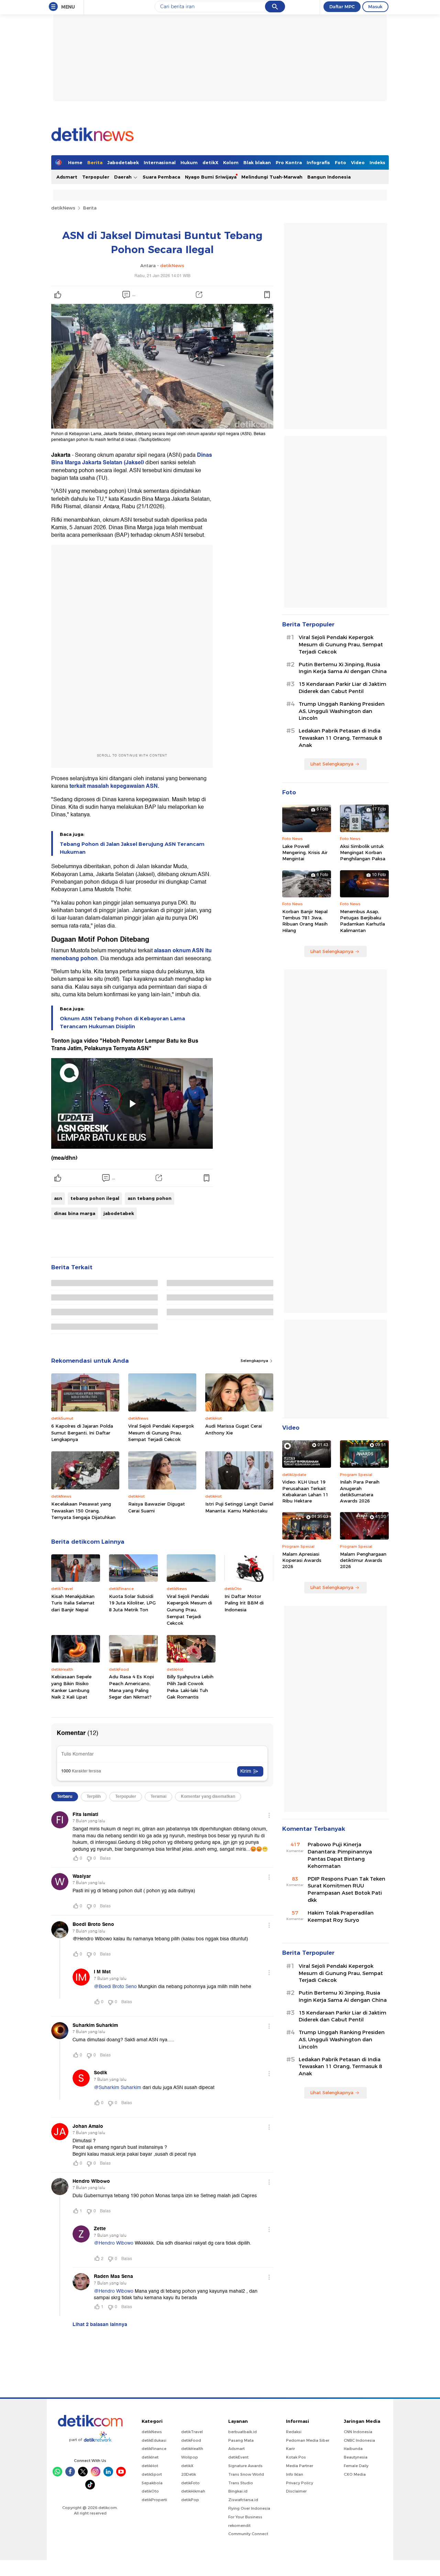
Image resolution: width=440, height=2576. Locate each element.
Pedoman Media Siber (308, 2440)
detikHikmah (193, 2491)
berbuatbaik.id (243, 2432)
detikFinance (154, 2449)
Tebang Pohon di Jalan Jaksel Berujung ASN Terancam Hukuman (132, 848)
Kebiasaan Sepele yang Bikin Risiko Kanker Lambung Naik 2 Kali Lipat (71, 1687)
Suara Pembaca (161, 177)
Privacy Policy (300, 2483)
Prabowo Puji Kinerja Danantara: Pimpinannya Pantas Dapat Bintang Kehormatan (340, 1855)
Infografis (318, 162)
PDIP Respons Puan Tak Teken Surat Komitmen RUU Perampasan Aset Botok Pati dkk (346, 1890)
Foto (340, 162)
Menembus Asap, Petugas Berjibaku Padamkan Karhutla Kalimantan (362, 921)
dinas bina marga (75, 1213)
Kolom (231, 162)
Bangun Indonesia (329, 177)
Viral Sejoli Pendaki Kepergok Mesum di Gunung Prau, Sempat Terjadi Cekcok (161, 1433)
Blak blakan (257, 162)
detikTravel (192, 2432)
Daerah (124, 177)
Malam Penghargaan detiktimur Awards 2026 (363, 1560)
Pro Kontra (289, 162)
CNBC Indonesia (359, 2440)
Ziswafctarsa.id (243, 2500)
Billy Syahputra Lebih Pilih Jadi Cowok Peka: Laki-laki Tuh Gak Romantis (190, 1687)
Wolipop (190, 2457)
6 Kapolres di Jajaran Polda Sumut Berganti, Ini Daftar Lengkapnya (82, 1433)
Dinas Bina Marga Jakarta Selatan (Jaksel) (132, 459)
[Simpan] (267, 295)
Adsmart (67, 177)
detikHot (150, 2466)
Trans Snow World (246, 2474)
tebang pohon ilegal (95, 1198)
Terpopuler (96, 177)
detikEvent (238, 2457)
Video (358, 162)
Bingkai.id (238, 2491)
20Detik (189, 2474)
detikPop (190, 2500)
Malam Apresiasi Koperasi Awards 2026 (302, 1560)
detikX (210, 162)
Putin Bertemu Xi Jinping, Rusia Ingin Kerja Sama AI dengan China (343, 668)
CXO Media (355, 2474)
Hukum (189, 162)
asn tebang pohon (150, 1198)
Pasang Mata (241, 2440)
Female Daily (356, 2466)
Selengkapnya (255, 1361)
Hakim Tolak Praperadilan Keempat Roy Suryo (341, 1916)
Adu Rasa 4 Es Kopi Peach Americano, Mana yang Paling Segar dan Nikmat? (131, 1687)
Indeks (377, 162)
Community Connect (248, 2534)
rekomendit (239, 2526)
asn (58, 1198)
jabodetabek (119, 1213)
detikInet (150, 2457)
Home (75, 162)
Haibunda (353, 2449)
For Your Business (245, 2517)
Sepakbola (152, 2483)
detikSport (152, 2474)
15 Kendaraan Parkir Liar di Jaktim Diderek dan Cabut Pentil (343, 688)
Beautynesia (356, 2457)
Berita (95, 162)
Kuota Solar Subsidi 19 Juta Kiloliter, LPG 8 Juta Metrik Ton (132, 1603)
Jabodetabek (123, 162)
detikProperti (154, 2500)
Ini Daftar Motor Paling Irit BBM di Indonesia (244, 1603)
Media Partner (300, 2466)
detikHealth (192, 2449)
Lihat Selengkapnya (332, 764)
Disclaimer (296, 2491)
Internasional (160, 162)
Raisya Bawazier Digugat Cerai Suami (157, 1507)
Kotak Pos (296, 2457)
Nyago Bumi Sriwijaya (211, 177)
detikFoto (190, 2483)
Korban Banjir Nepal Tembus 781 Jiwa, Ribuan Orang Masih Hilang (305, 921)
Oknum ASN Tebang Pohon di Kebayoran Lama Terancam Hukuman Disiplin (122, 1022)
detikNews (63, 208)
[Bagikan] (199, 295)
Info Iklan (295, 2474)
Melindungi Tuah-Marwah (272, 177)
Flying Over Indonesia (249, 2508)
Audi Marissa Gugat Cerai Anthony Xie (234, 1429)
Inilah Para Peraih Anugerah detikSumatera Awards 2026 (360, 1491)
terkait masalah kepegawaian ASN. (114, 786)
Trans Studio (241, 2483)
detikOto (150, 2491)
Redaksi (294, 2432)
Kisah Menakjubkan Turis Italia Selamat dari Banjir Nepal (73, 1603)
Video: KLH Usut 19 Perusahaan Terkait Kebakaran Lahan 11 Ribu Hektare (305, 1491)
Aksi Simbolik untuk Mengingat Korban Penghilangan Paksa (363, 852)
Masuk (375, 7)
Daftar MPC (342, 7)
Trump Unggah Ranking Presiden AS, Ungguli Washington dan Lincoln (342, 711)
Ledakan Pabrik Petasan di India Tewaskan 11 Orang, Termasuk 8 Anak (340, 738)
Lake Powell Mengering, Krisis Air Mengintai (305, 852)
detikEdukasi (154, 2440)
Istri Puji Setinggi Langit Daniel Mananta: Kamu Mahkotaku (239, 1507)
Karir (290, 2449)
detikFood (191, 2440)
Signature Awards (245, 2466)
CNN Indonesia (358, 2432)
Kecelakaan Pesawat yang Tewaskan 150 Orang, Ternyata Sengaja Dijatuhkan (83, 1511)
